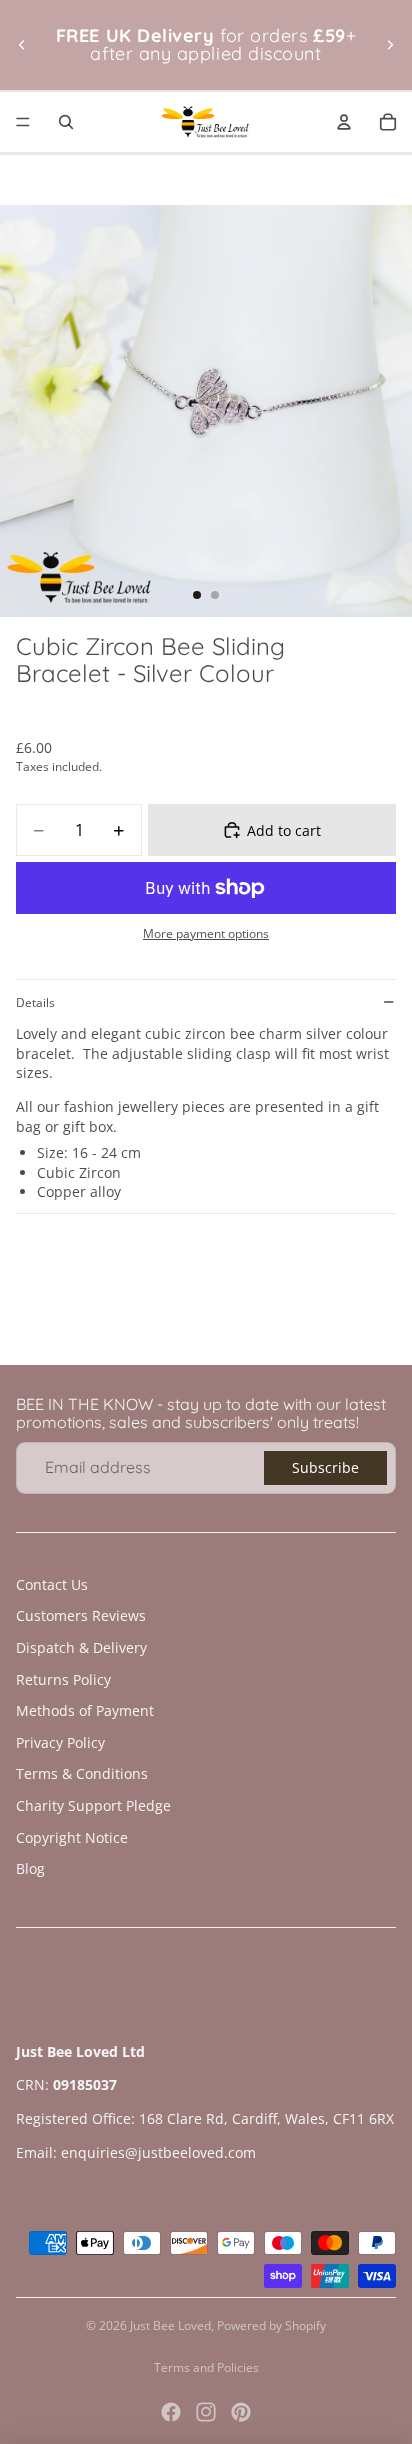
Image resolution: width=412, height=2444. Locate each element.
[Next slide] (390, 45)
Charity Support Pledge (93, 1805)
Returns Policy (63, 1679)
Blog (30, 1868)
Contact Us (52, 1584)
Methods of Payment (85, 1710)
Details (35, 1002)
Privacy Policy (60, 1742)
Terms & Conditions (82, 1773)
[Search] (66, 122)
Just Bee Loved (170, 2325)
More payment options (206, 933)
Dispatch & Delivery (81, 1647)
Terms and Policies (206, 2367)
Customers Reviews (81, 1615)
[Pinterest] (241, 2412)
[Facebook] (171, 2412)
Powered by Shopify (271, 2325)
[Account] (344, 122)
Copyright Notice (72, 1837)
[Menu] (23, 122)
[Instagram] (206, 2412)
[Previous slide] (22, 45)
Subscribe (325, 1467)
